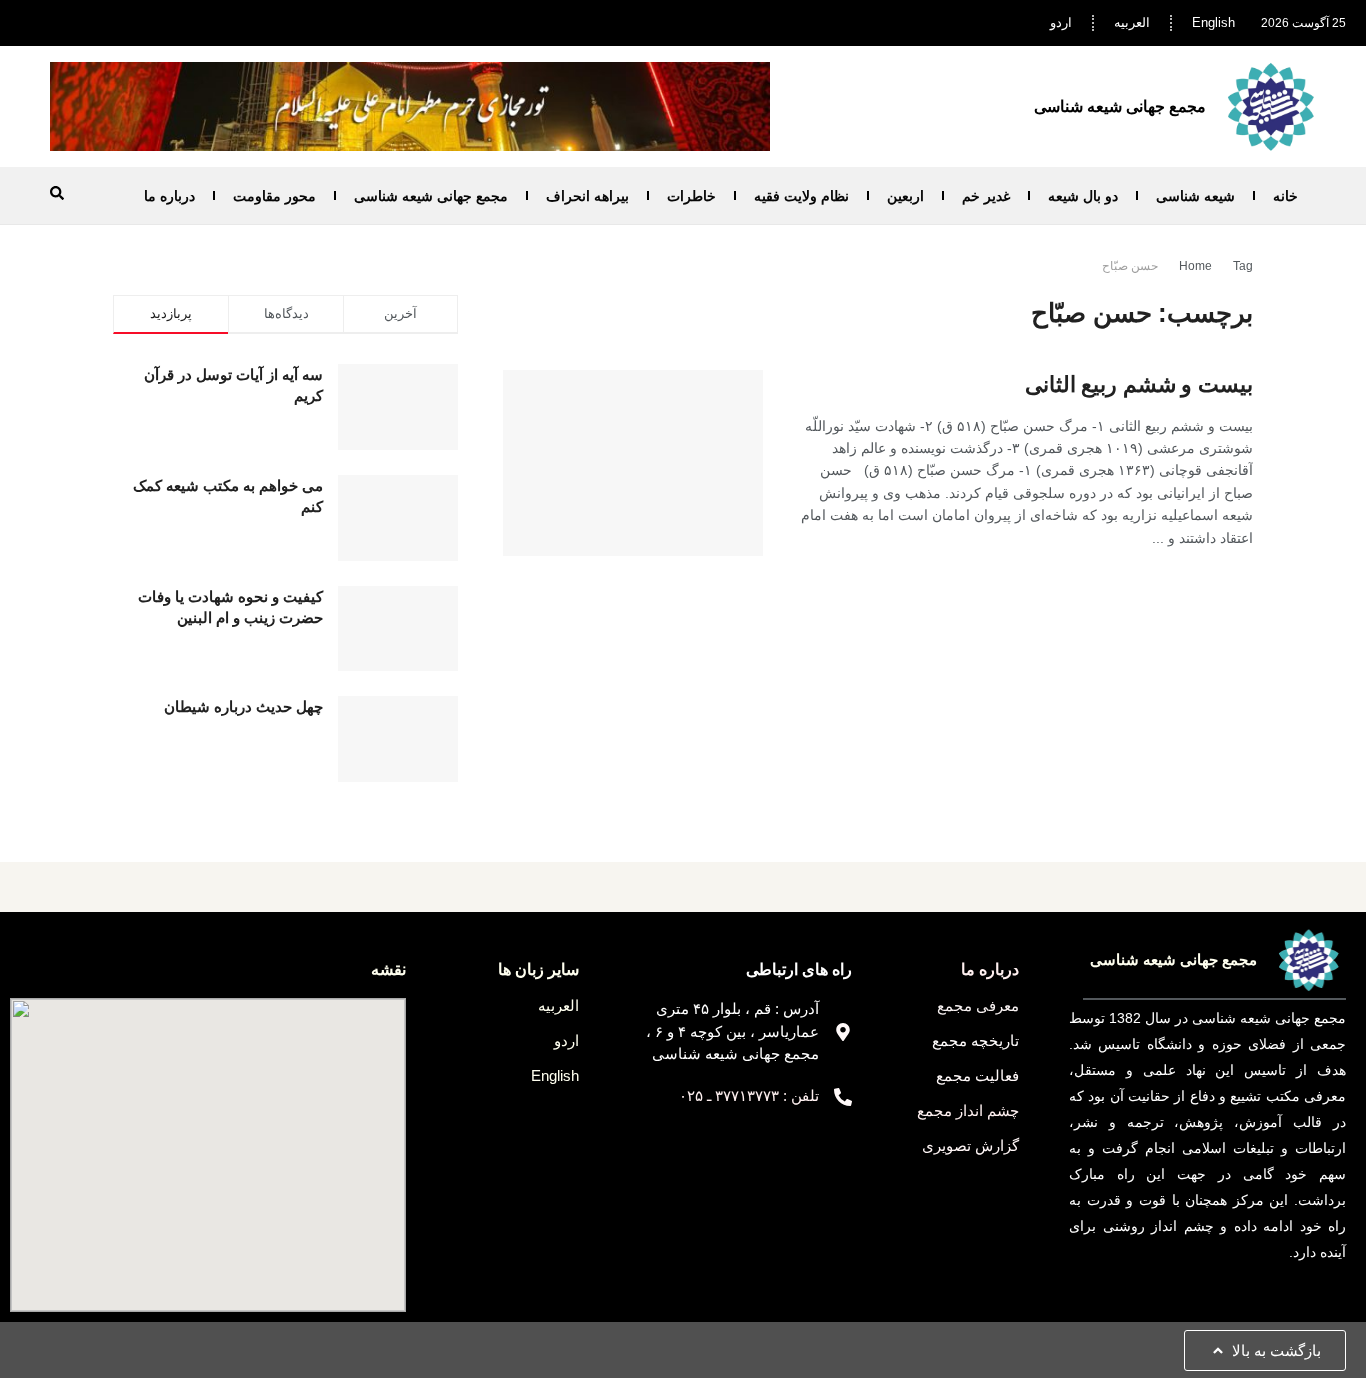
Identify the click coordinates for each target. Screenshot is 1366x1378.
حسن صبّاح (1130, 266)
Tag (1243, 266)
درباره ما (169, 196)
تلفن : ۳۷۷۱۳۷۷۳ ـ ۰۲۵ (749, 1095)
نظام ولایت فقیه (801, 196)
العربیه (1132, 22)
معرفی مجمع (978, 1005)
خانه (1285, 196)
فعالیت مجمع (977, 1075)
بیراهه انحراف (587, 196)
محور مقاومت (274, 196)
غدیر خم (986, 196)
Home (1195, 266)
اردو (1061, 22)
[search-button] (57, 193)
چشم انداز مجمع (968, 1110)
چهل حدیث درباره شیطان (243, 706)
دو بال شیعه (1083, 196)
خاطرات (691, 196)
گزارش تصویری (970, 1145)
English (1213, 22)
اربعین (905, 196)
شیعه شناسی (1195, 196)
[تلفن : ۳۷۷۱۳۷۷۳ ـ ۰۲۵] (843, 1097)
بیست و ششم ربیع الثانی (1139, 384)
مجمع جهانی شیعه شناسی (431, 196)
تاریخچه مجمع (975, 1040)
